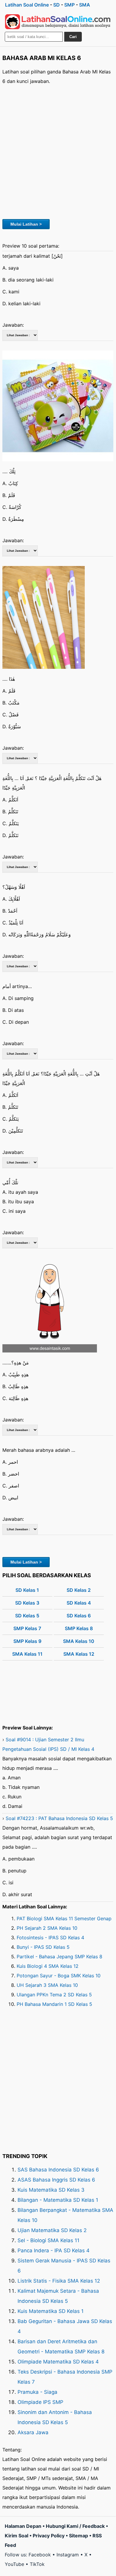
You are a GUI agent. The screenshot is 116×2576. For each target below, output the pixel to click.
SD (57, 5)
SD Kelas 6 (79, 1616)
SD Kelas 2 (79, 1590)
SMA (85, 5)
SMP (69, 5)
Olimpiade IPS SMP (40, 2402)
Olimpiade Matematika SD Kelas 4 (58, 2362)
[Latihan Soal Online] (58, 22)
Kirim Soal (17, 2536)
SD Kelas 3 (27, 1603)
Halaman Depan (23, 2526)
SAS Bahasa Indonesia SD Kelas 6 (58, 2170)
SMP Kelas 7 (27, 1628)
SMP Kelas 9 (27, 1641)
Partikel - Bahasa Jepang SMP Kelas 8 (59, 1957)
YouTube (14, 2564)
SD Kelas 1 (27, 1590)
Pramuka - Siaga (37, 2392)
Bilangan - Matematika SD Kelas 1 (58, 2200)
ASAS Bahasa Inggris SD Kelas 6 (56, 2180)
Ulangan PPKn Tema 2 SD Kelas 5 (54, 1995)
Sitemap (79, 2536)
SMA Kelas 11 (27, 1654)
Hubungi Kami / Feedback (75, 2526)
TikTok (37, 2564)
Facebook (40, 2555)
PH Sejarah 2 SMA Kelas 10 (47, 1928)
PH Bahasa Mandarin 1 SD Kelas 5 (54, 2004)
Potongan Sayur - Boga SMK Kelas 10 (59, 1976)
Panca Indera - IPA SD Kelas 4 (54, 2251)
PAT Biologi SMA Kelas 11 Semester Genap (64, 1918)
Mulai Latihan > (26, 224)
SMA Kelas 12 (79, 1654)
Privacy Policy (49, 2536)
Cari (73, 37)
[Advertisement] (58, 151)
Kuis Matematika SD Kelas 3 (51, 2190)
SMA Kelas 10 (79, 1641)
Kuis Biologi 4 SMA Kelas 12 (48, 1966)
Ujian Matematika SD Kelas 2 (52, 2230)
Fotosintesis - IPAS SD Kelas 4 (50, 1937)
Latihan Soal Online (27, 5)
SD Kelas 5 (27, 1616)
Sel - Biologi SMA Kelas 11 (48, 2240)
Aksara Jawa (33, 2432)
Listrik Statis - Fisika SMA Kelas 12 (59, 2281)
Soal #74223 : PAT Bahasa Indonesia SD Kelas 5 (59, 1818)
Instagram (68, 2555)
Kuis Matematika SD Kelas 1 (51, 2311)
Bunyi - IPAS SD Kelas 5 (43, 1947)
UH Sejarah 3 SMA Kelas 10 (47, 1985)
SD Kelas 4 (79, 1603)
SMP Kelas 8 (79, 1628)
